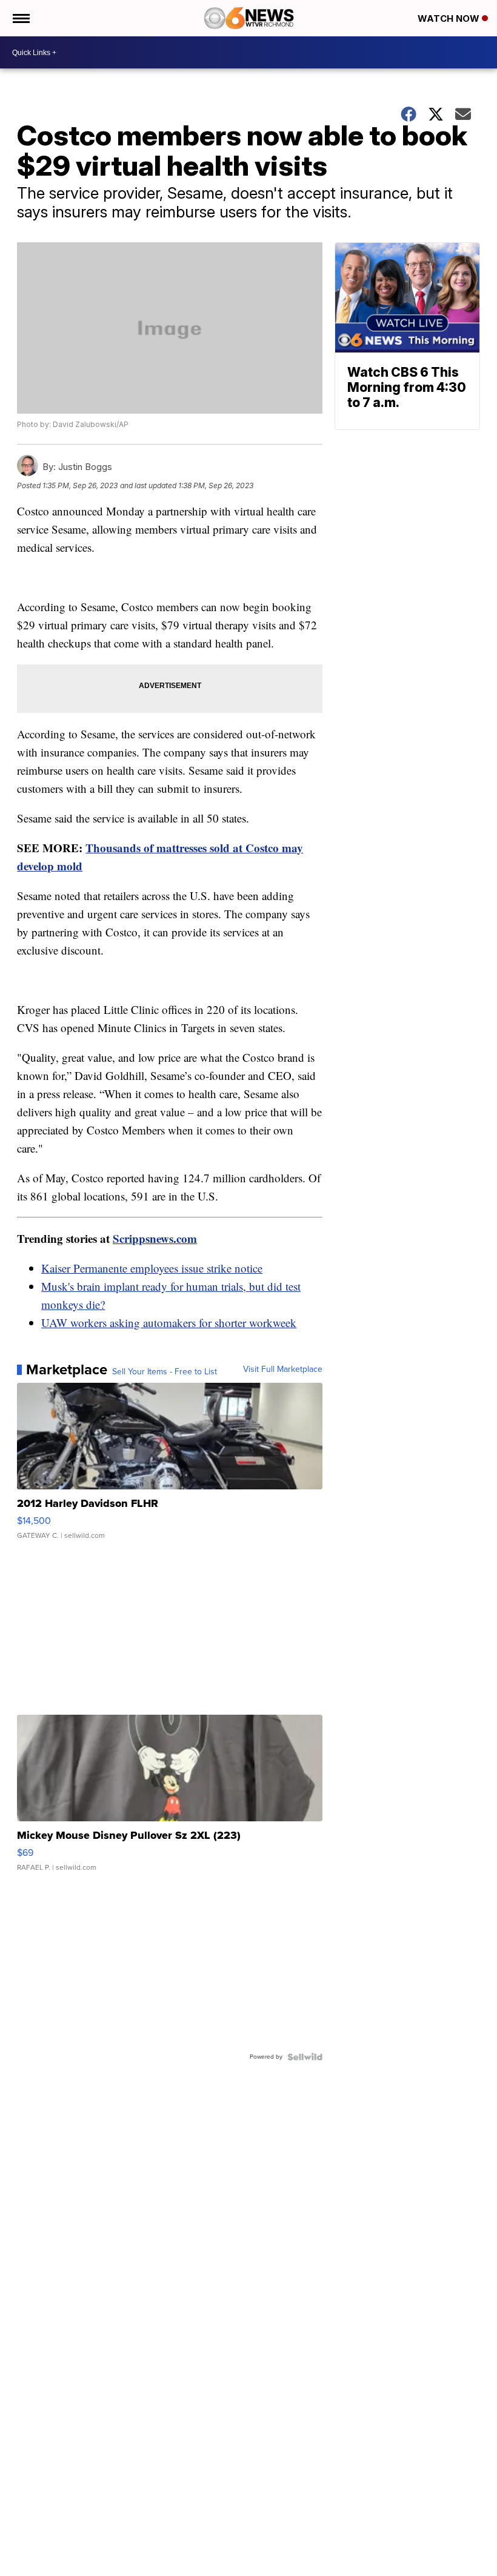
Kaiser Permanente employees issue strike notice (152, 1268)
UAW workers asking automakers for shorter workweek (169, 1323)
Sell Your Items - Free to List (165, 1372)
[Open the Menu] (20, 18)
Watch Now (450, 18)
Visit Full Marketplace (283, 1369)
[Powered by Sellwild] (305, 2057)
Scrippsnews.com (155, 1238)
